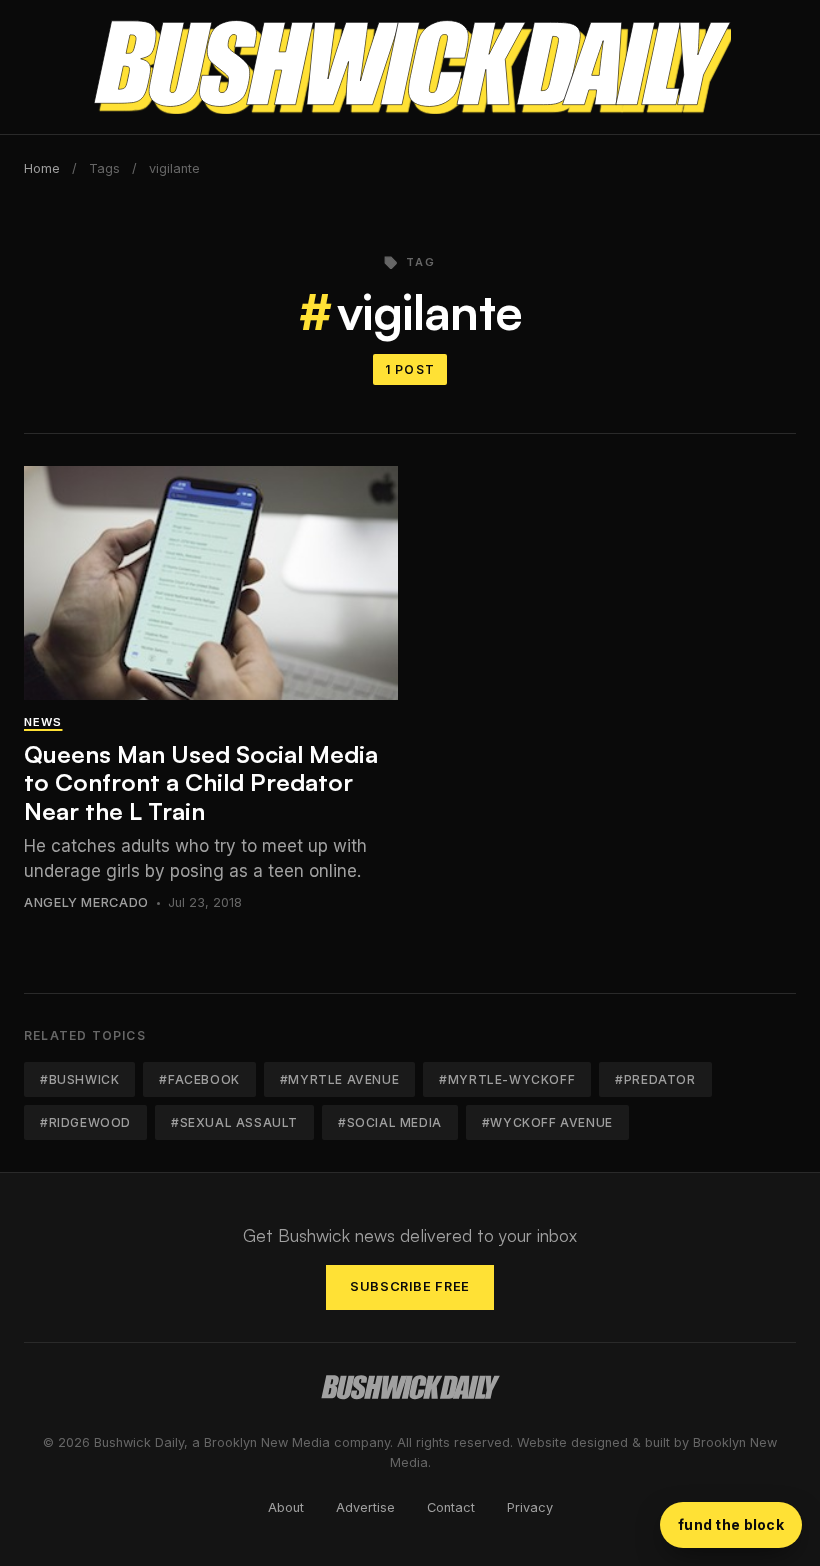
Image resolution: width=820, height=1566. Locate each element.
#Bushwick (79, 1079)
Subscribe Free (410, 1286)
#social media (390, 1122)
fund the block (731, 1524)
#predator (655, 1079)
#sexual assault (234, 1122)
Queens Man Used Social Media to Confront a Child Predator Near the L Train (201, 783)
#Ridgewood (85, 1122)
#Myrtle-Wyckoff (507, 1079)
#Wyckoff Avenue (547, 1122)
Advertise (365, 1507)
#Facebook (199, 1079)
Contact (451, 1507)
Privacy (530, 1507)
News (43, 722)
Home (42, 168)
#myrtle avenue (339, 1079)
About (286, 1507)
